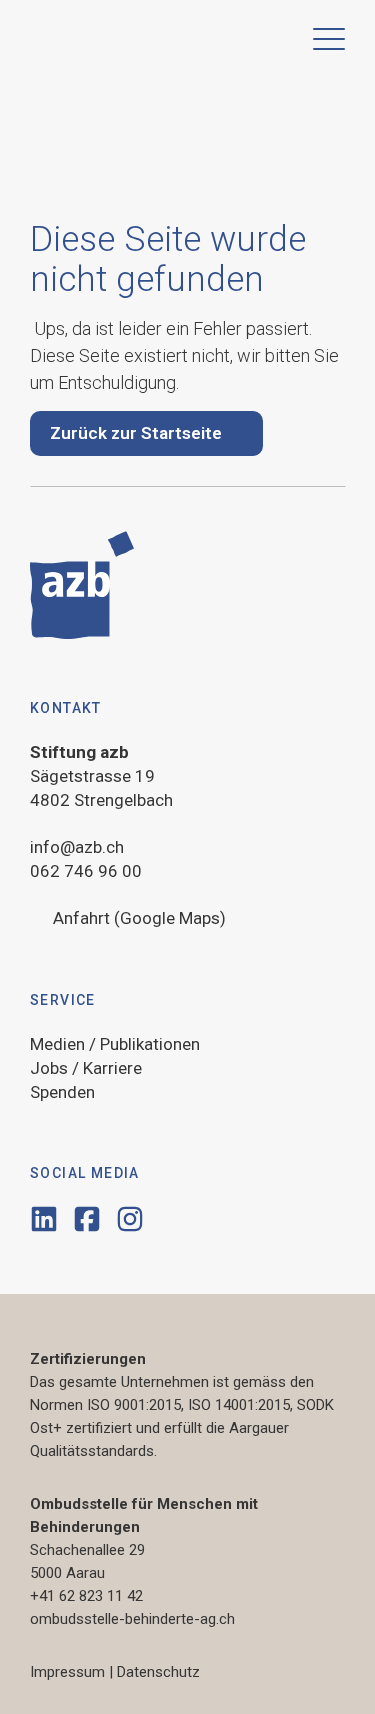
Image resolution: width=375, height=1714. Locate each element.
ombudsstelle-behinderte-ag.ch (132, 1619)
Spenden (62, 1092)
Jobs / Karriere (86, 1068)
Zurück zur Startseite (136, 433)
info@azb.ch (77, 847)
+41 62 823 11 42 (86, 1596)
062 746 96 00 (86, 871)
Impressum (67, 1672)
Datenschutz (158, 1672)
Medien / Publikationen (115, 1044)
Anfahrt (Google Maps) (139, 918)
